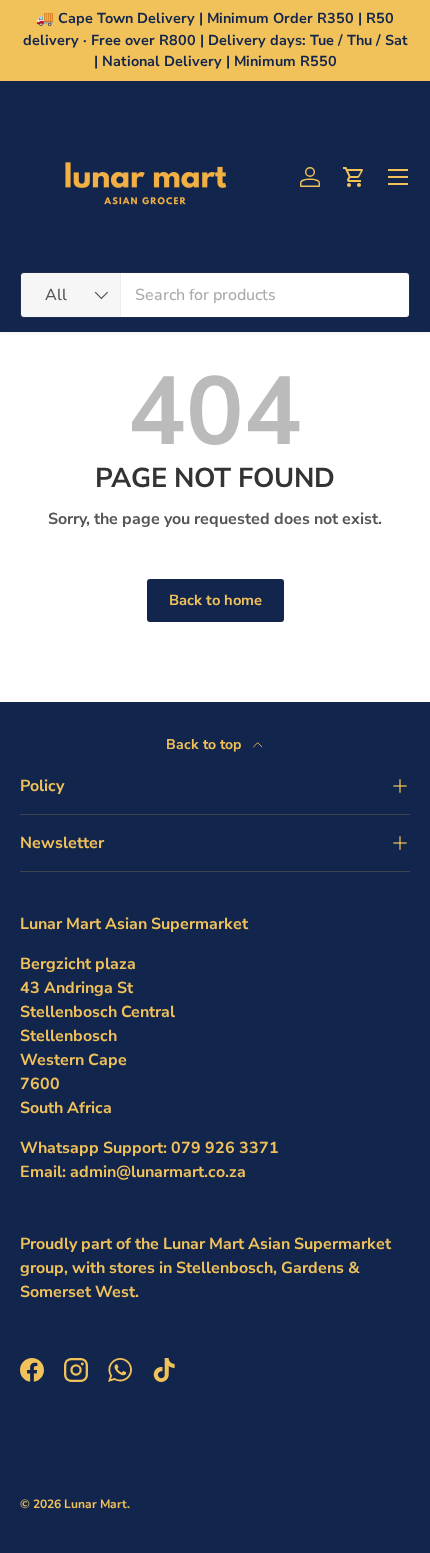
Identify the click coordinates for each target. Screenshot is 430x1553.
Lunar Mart (95, 1504)
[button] (354, 177)
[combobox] (215, 295)
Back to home (215, 600)
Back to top (205, 744)
